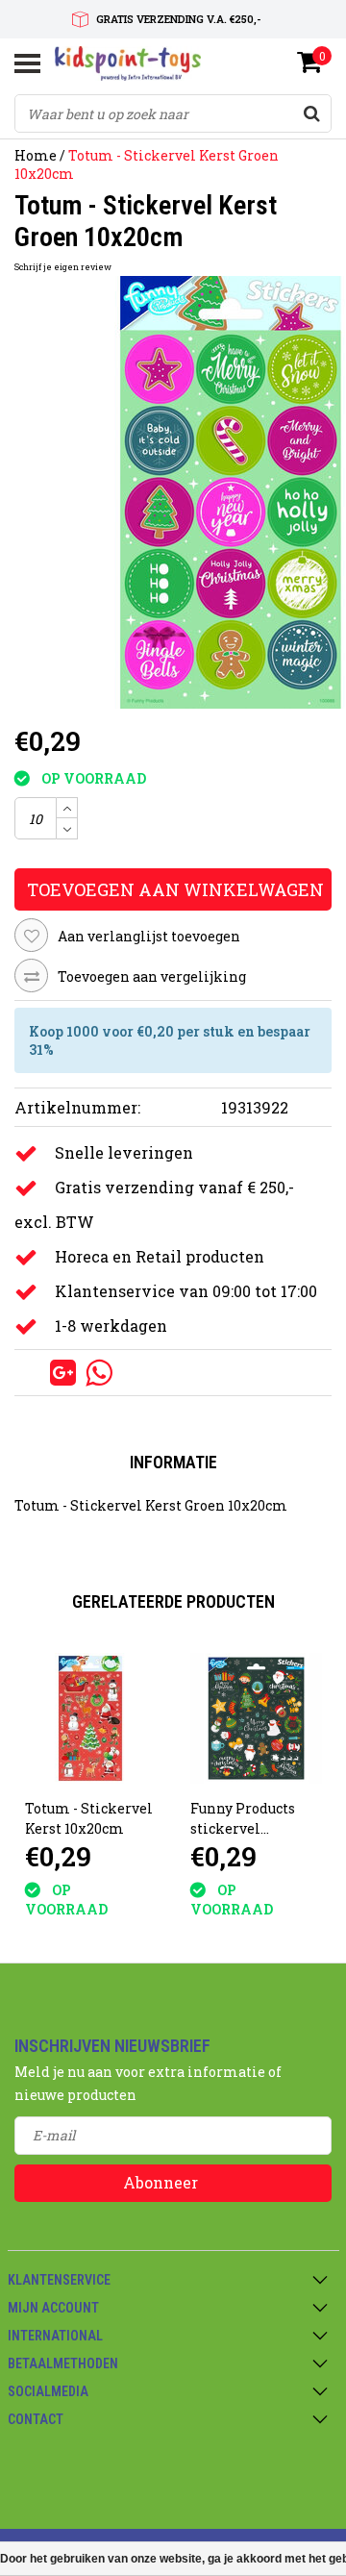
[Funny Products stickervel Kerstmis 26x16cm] (256, 1719)
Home (36, 155)
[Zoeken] (311, 113)
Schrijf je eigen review (63, 267)
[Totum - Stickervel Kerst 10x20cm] (91, 1719)
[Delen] (32, 1372)
